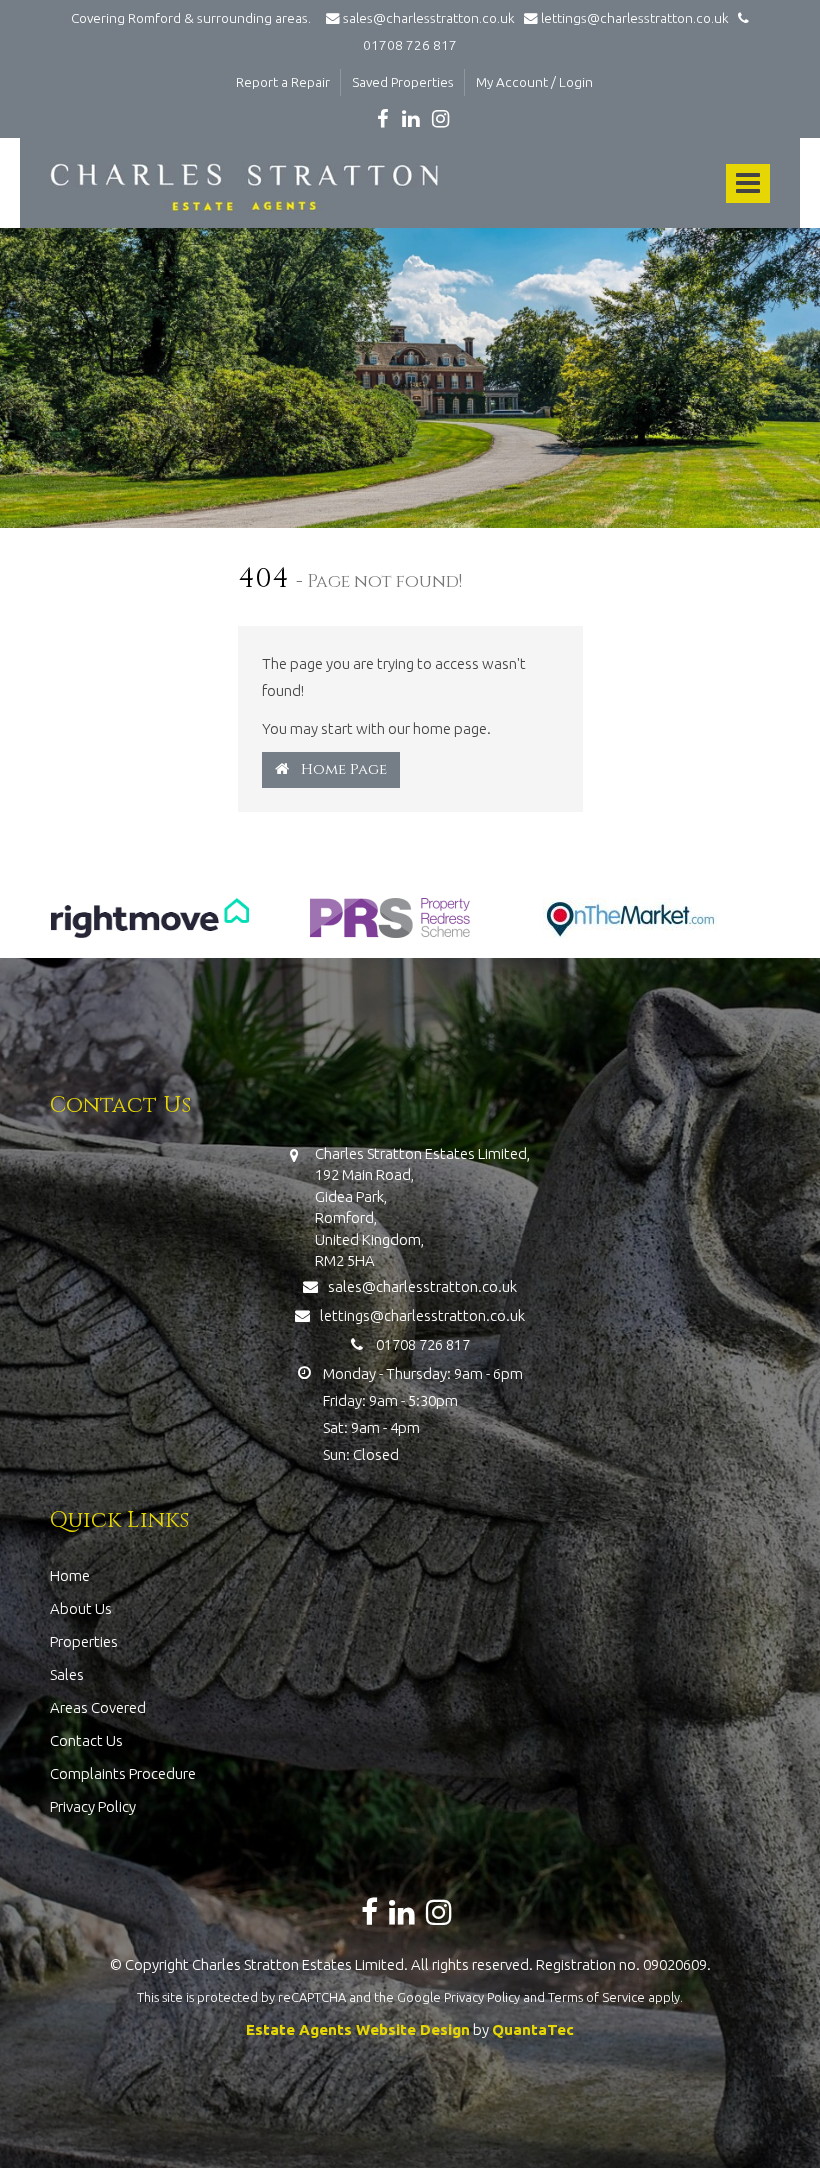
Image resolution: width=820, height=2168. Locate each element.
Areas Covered (98, 1707)
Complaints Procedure (123, 1773)
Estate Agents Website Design (358, 2029)
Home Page (338, 769)
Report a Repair (283, 82)
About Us (81, 1608)
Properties (84, 1641)
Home (70, 1575)
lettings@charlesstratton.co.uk (633, 18)
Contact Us (86, 1740)
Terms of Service (596, 1997)
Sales (67, 1674)
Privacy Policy (93, 1806)
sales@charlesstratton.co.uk (429, 18)
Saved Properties (403, 82)
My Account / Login (534, 82)
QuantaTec (533, 2029)
